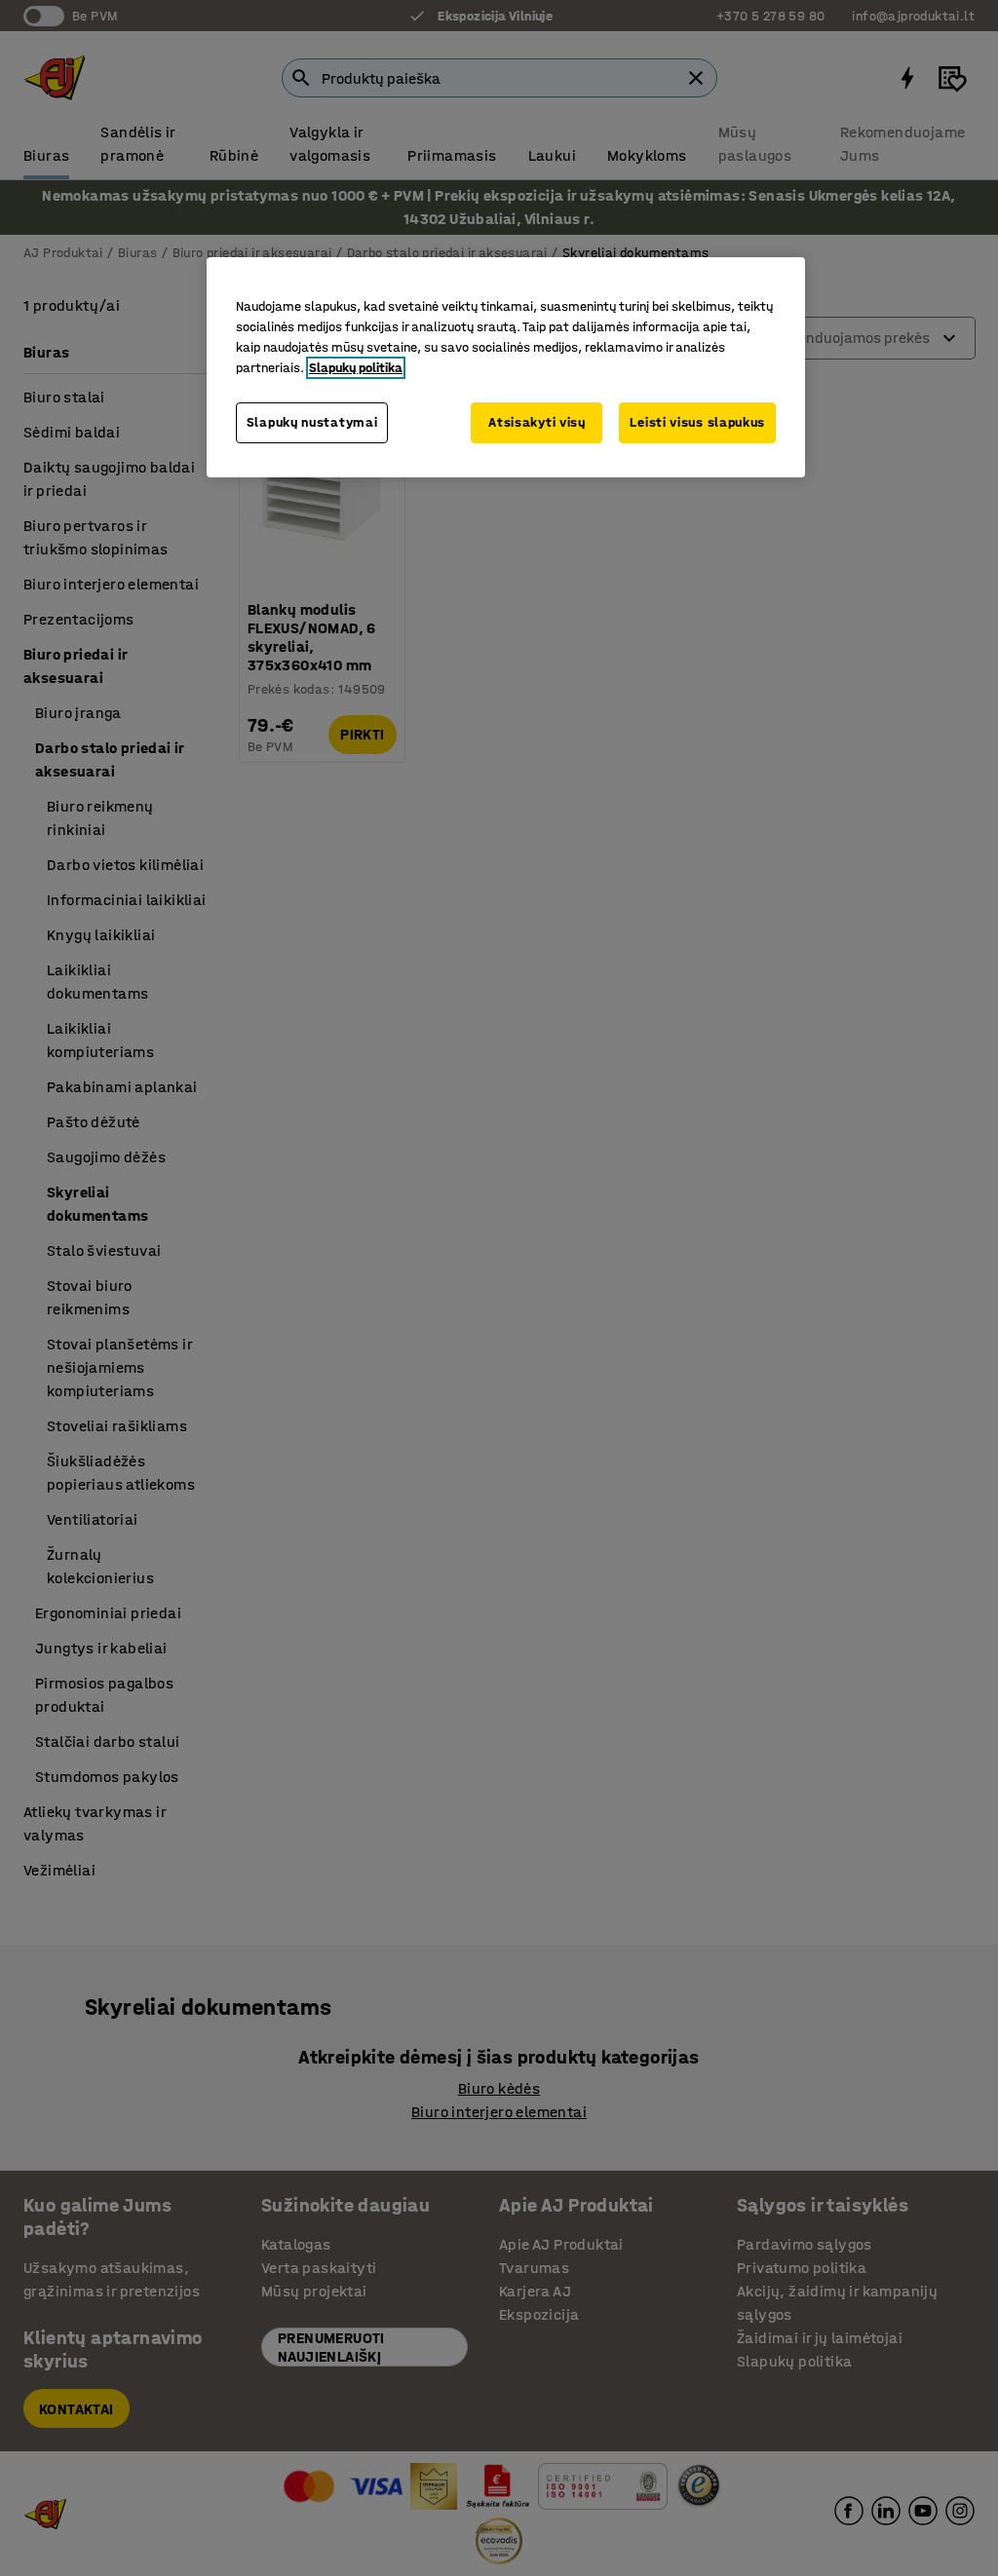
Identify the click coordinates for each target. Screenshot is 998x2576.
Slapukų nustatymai (312, 422)
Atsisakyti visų (537, 422)
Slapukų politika (356, 368)
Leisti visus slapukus (697, 422)
